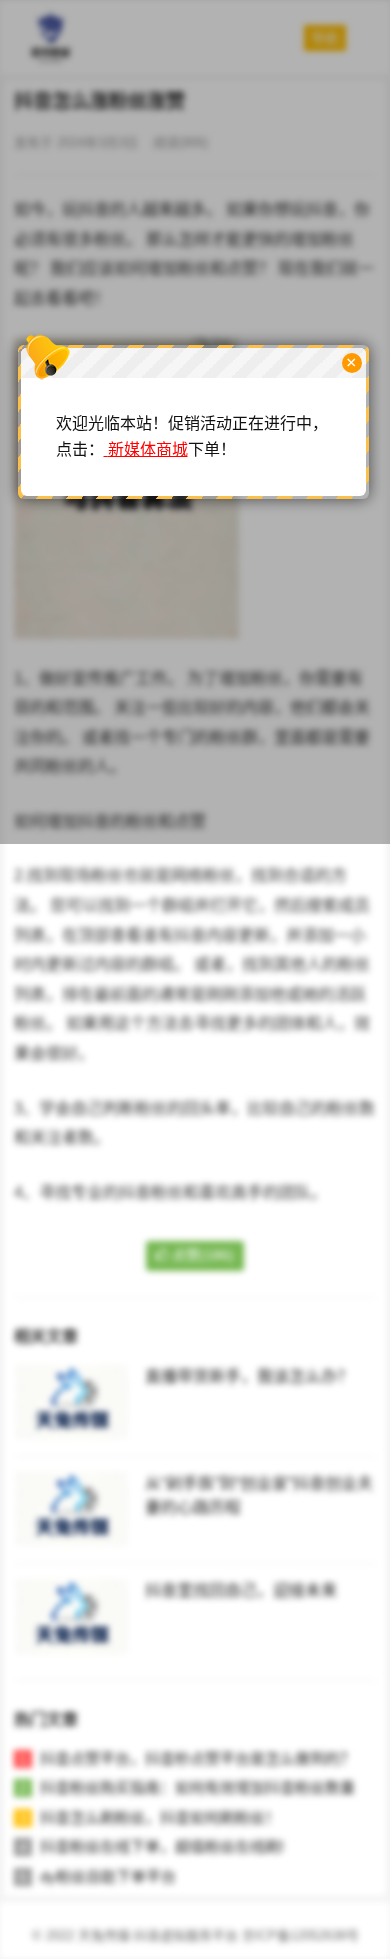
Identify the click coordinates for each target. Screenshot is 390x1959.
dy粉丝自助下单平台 (108, 1876)
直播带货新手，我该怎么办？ (249, 1376)
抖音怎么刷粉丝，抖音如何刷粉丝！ (160, 1817)
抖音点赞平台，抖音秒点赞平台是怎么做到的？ (197, 1758)
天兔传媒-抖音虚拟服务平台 (158, 1935)
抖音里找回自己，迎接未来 (241, 1590)
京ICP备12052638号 (300, 1935)
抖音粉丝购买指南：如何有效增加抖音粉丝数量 (197, 1787)
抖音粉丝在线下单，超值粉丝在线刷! (162, 1846)
